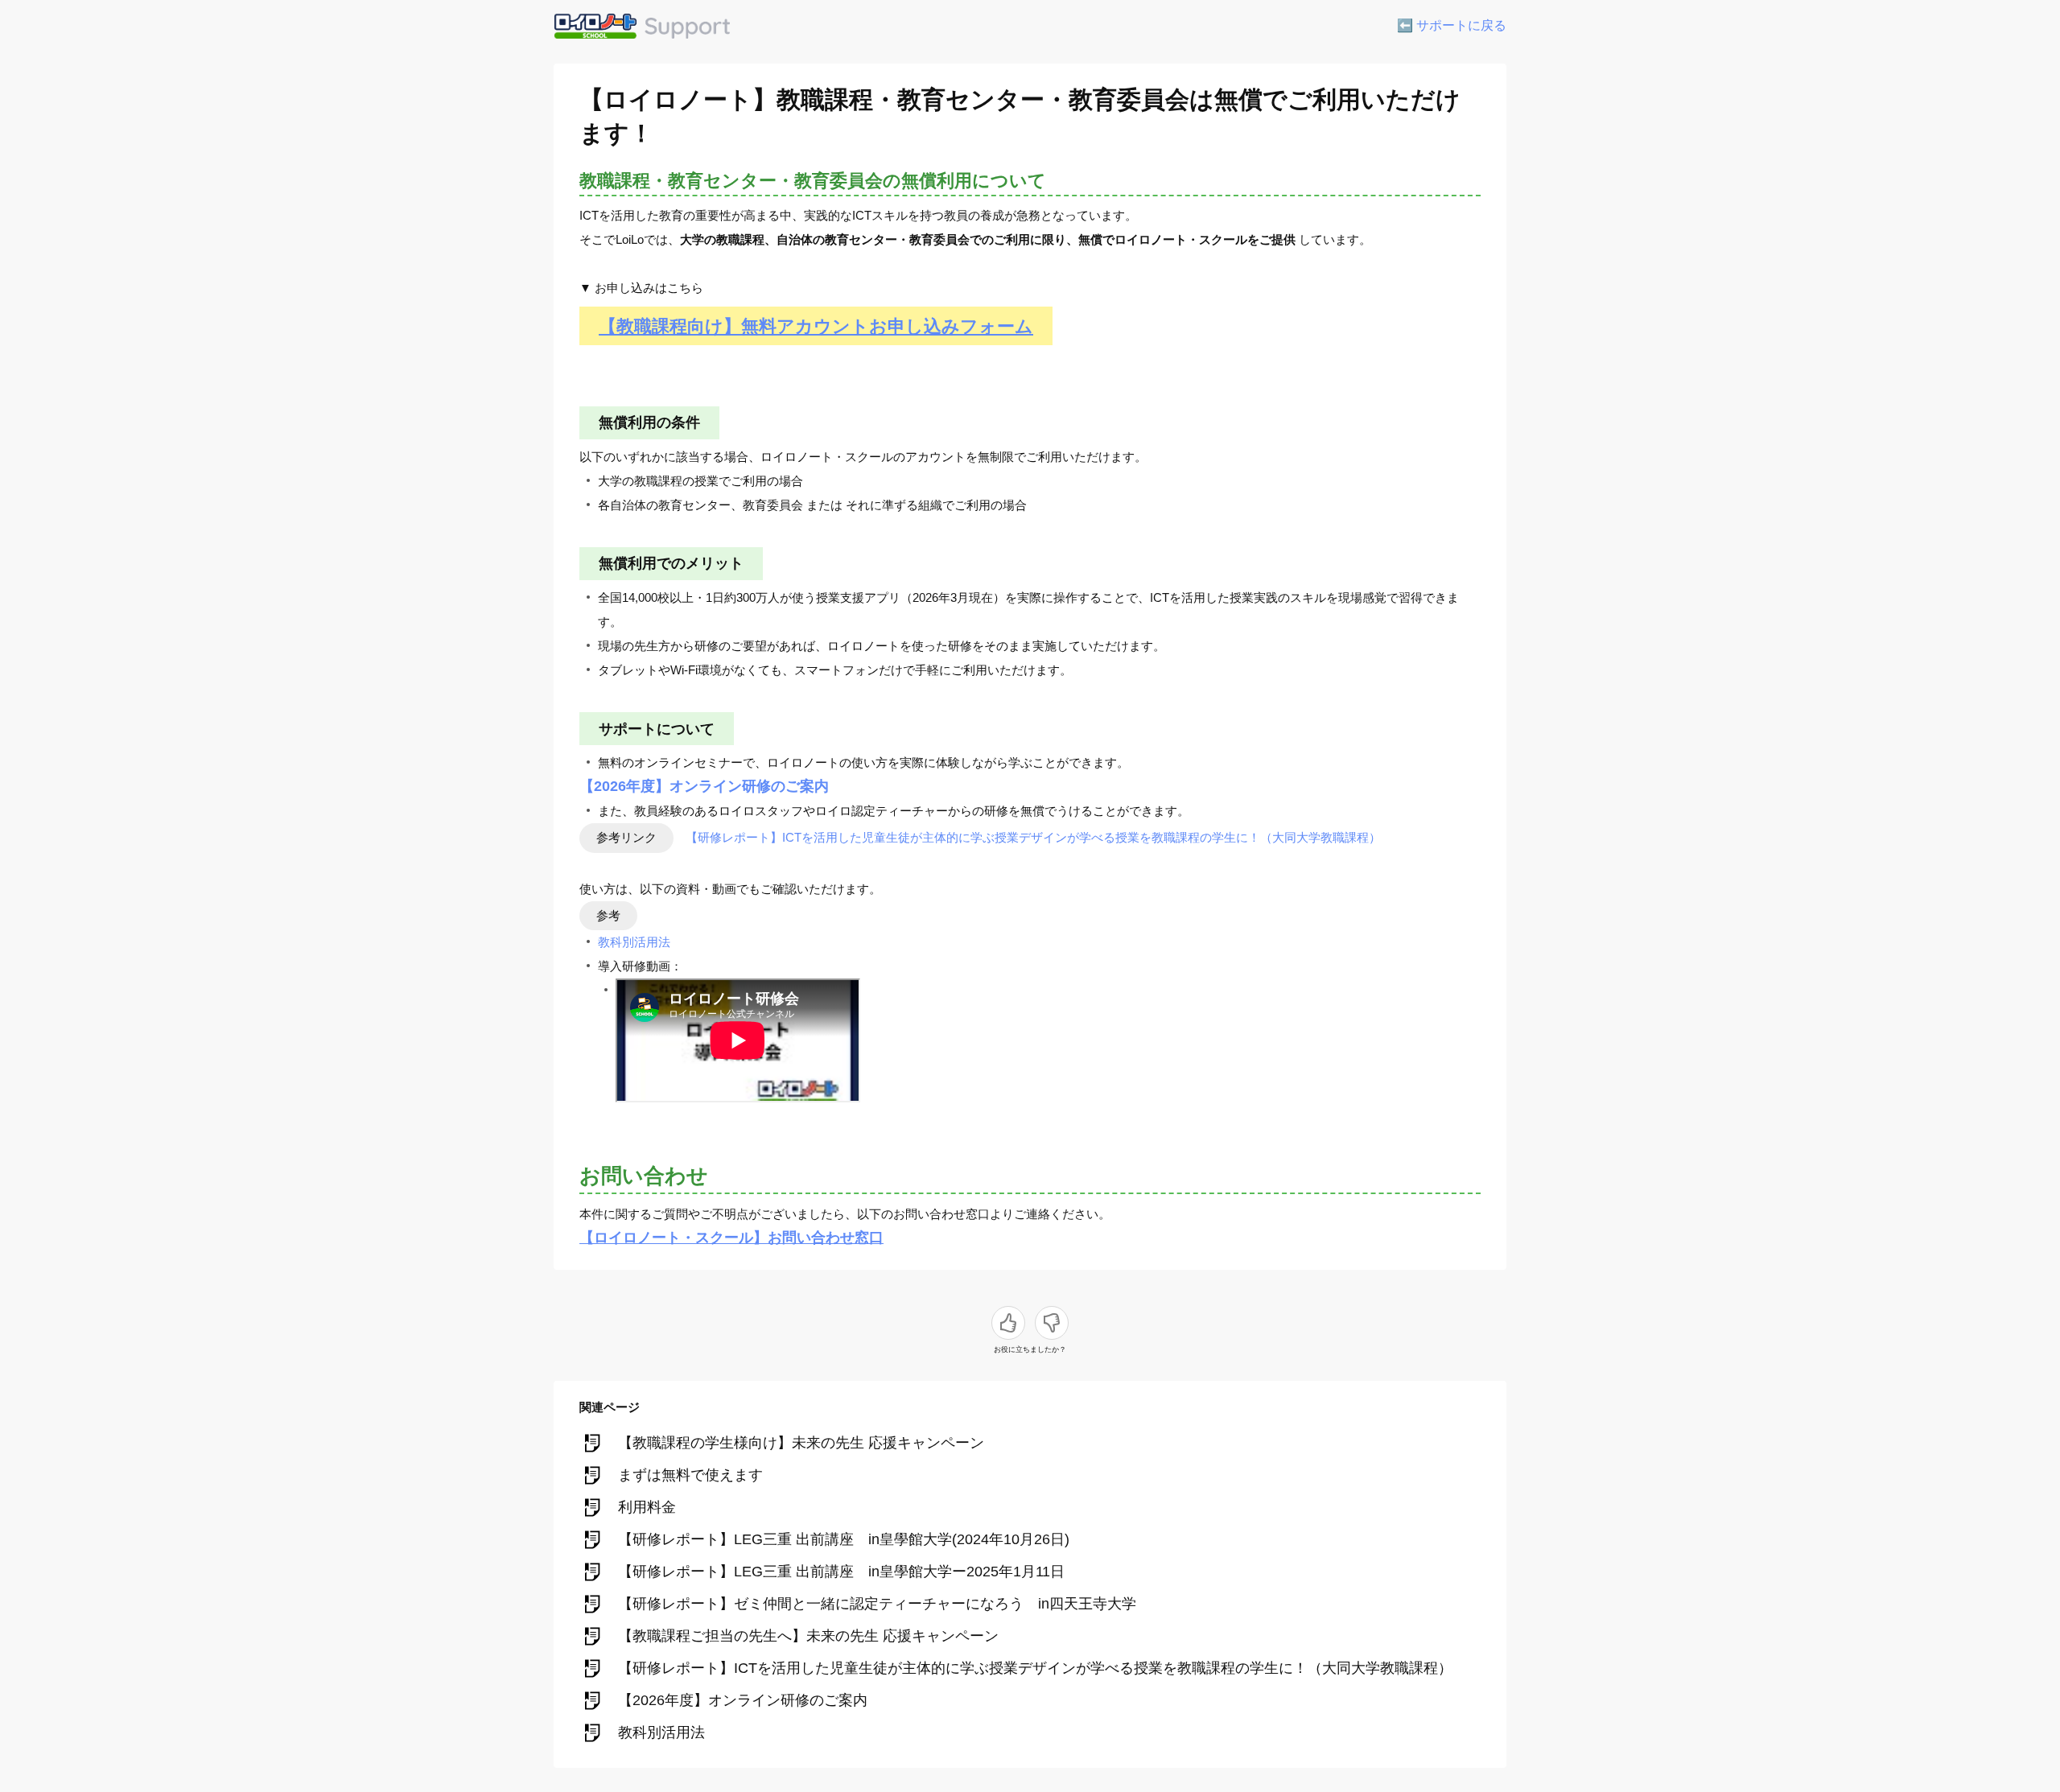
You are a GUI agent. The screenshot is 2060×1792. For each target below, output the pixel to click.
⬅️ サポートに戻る (1452, 25)
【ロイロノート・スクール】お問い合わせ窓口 (731, 1238)
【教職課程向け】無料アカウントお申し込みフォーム (816, 326)
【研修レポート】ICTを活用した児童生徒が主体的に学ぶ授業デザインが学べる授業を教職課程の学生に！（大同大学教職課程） (1033, 837)
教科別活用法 (634, 942)
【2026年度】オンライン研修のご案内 (704, 786)
